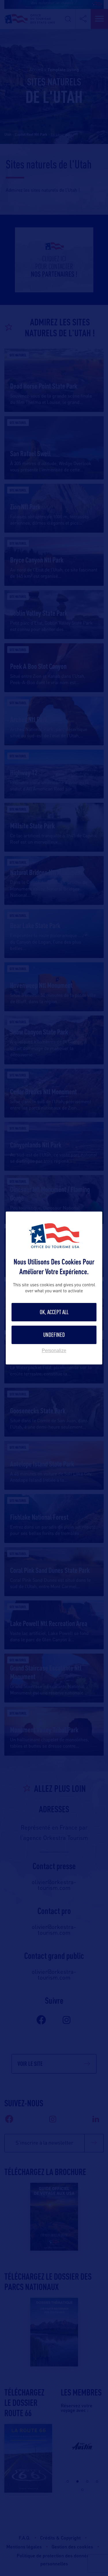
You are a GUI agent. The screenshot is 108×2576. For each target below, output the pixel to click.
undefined (54, 1335)
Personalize (54, 1351)
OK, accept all (54, 1312)
